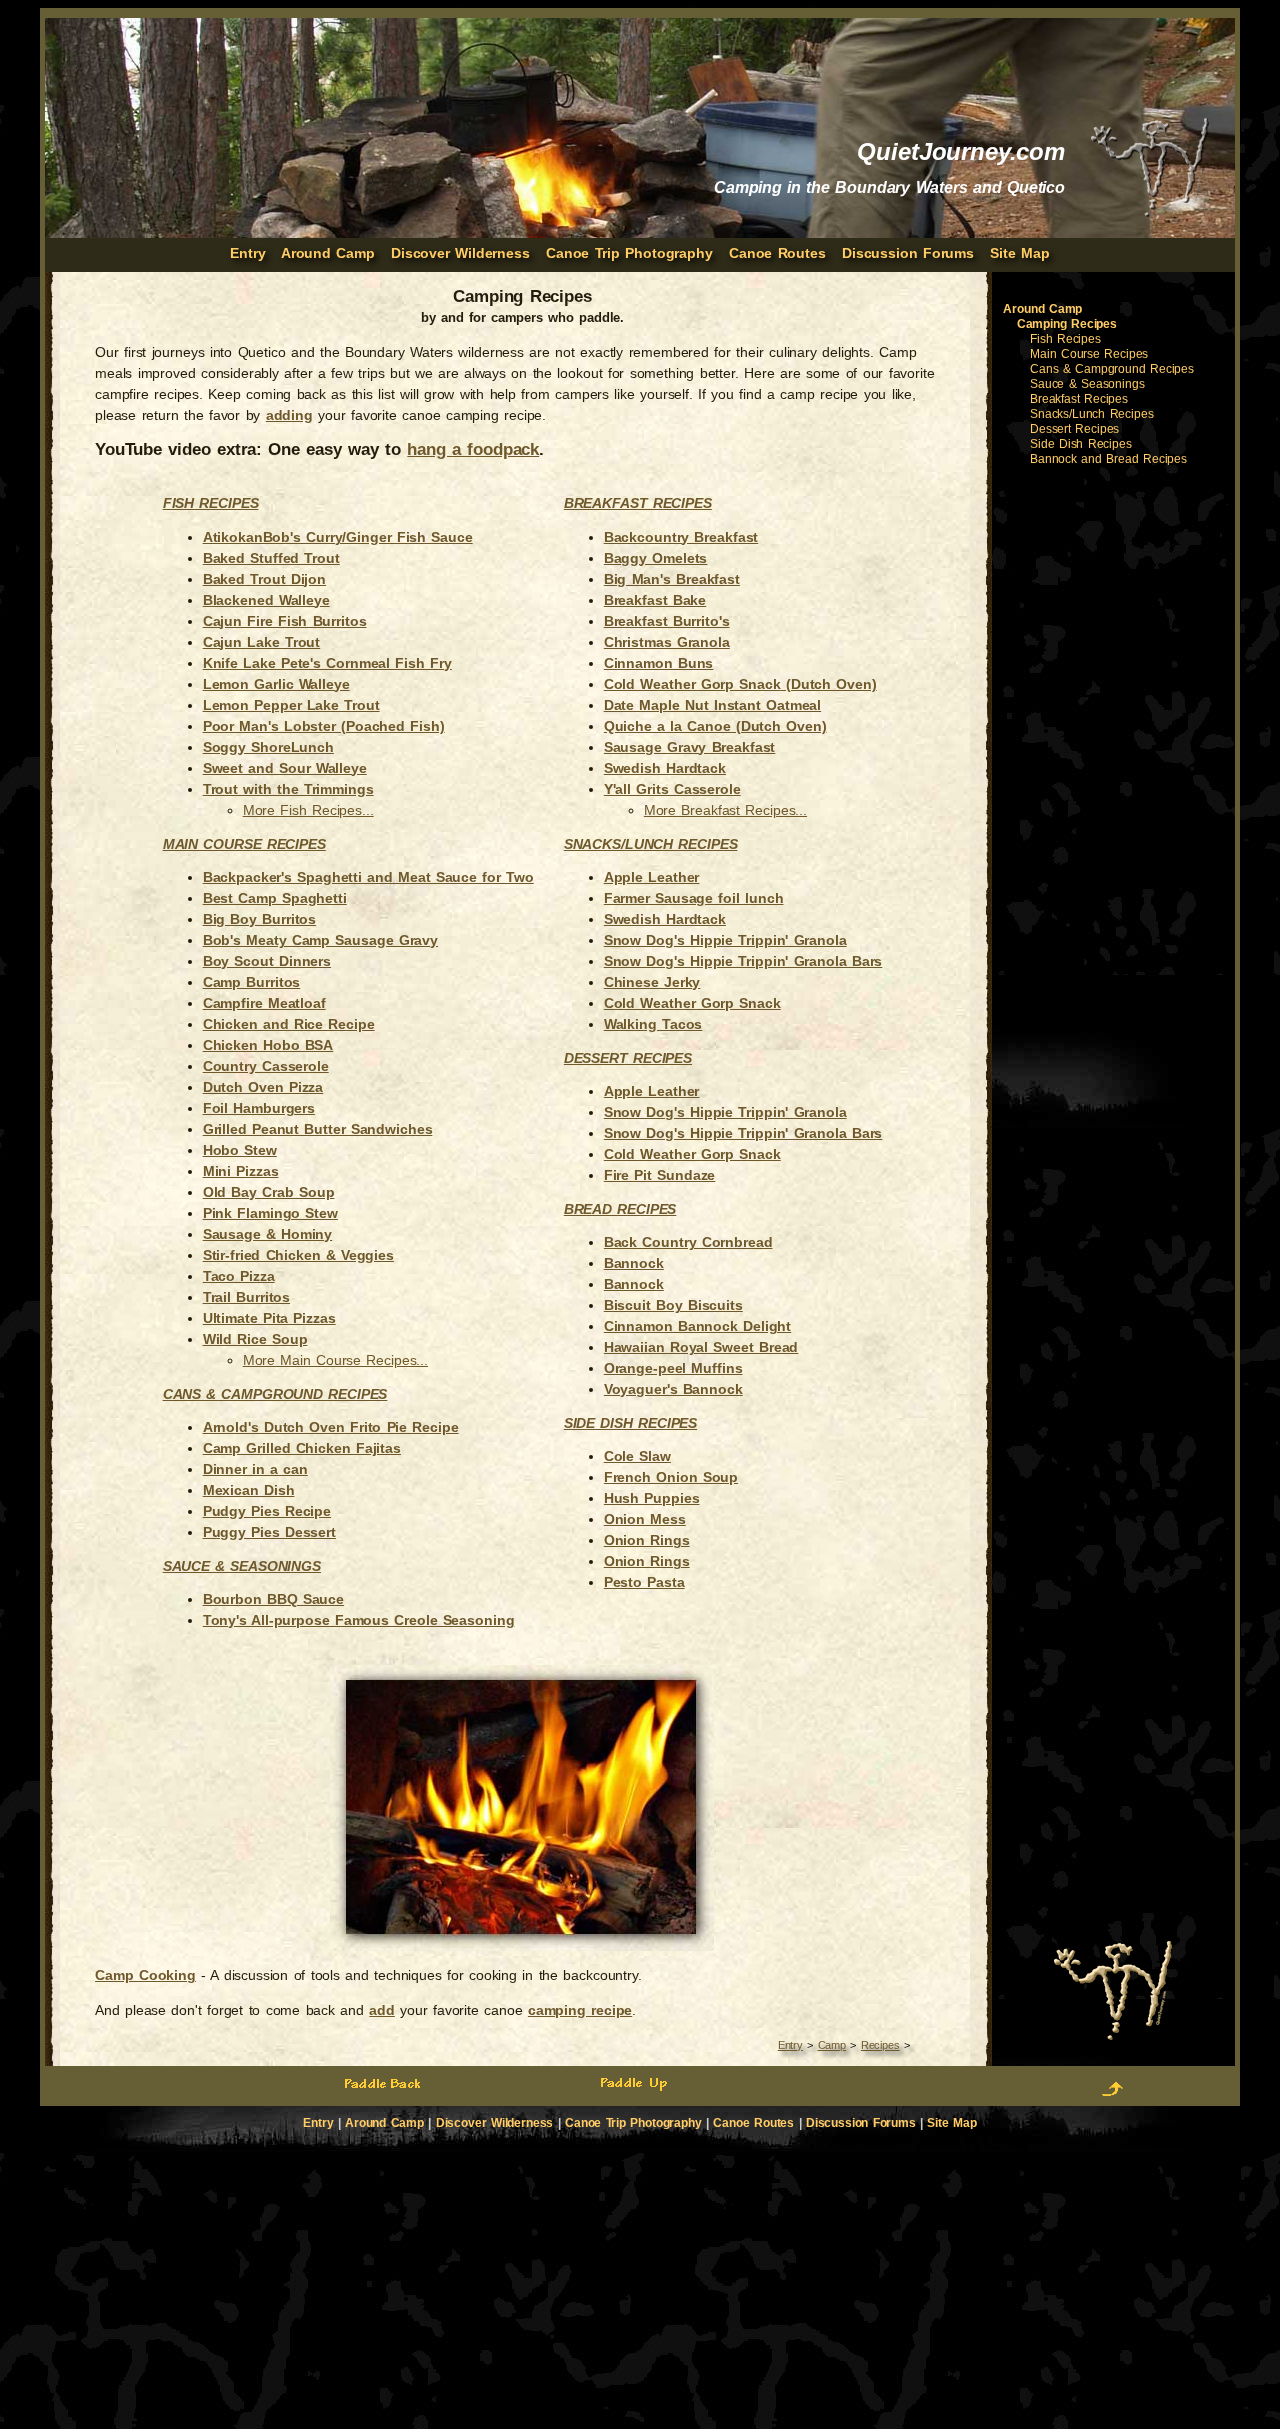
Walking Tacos (653, 1024)
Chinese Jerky (652, 982)
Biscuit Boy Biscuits (673, 1305)
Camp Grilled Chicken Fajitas (302, 1448)
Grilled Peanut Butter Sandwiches (318, 1129)
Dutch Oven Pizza (263, 1087)
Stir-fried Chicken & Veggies (298, 1255)
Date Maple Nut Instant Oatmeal (712, 705)
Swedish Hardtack (665, 768)
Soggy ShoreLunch (268, 747)
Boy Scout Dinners (267, 961)
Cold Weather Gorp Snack (692, 684)
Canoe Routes (777, 253)
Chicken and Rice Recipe (289, 1024)
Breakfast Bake (655, 600)
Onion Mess (645, 1519)
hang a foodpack (473, 449)
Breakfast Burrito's (667, 621)
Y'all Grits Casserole (672, 789)
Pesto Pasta (644, 1582)
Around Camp (328, 253)
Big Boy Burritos (260, 919)
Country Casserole (266, 1066)
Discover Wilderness (460, 253)
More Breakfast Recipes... (725, 810)
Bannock (634, 1263)
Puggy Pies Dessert (269, 1532)
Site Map (1019, 253)
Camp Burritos (252, 982)
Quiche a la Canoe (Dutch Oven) (715, 726)
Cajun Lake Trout (262, 642)
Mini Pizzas (241, 1171)
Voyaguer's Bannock (673, 1389)
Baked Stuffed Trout (271, 558)
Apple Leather (652, 877)
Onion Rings (647, 1540)
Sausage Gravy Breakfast (690, 747)
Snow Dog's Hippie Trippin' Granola (725, 940)
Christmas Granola (667, 642)
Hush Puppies (652, 1498)
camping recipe (580, 2010)
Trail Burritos (246, 1297)
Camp (832, 2045)
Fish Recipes (211, 503)
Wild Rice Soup (255, 1339)
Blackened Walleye (266, 600)
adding (289, 415)
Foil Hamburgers (259, 1108)
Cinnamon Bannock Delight (697, 1326)
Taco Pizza (239, 1276)
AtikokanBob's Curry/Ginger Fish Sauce (338, 537)
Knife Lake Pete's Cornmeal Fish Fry (327, 663)
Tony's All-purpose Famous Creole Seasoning (359, 1620)
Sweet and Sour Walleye (285, 768)
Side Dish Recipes (630, 1423)
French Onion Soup (671, 1477)
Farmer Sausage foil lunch (694, 898)
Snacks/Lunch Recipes (651, 844)
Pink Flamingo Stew (270, 1213)
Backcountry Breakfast (681, 537)
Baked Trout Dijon (264, 579)
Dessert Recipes (628, 1058)
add (382, 2010)
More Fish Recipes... (308, 810)
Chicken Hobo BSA (268, 1045)
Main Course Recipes (1089, 354)
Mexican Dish (249, 1490)
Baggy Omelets (656, 558)
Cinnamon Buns (659, 663)
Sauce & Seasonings (242, 1566)
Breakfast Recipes (638, 503)
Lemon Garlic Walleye (276, 684)
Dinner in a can (255, 1469)
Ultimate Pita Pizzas (269, 1318)
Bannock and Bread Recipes (1108, 459)
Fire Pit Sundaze (660, 1175)
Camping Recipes (1067, 324)
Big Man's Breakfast (672, 579)
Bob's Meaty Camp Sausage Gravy (320, 940)
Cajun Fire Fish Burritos (285, 621)
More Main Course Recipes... (335, 1360)
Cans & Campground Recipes (275, 1394)
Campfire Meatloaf (264, 1003)
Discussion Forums (908, 253)
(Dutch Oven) (829, 684)
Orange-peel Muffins (673, 1368)
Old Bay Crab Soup (269, 1192)
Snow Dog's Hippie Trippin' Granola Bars (743, 961)
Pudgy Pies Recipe (267, 1511)
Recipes (880, 2045)
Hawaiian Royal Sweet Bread (701, 1347)
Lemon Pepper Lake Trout (291, 705)
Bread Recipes (620, 1209)
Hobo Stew (240, 1150)
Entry (790, 2045)
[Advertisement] (1113, 787)
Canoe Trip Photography (629, 253)
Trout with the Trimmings (288, 789)
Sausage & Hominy (268, 1234)
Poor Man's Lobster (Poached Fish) (324, 726)
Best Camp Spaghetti (275, 898)
